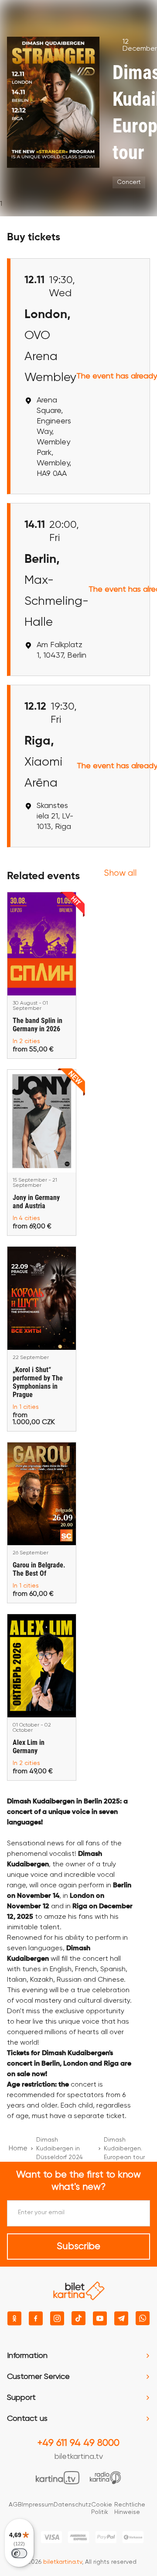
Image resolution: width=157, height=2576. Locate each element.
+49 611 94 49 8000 (78, 2443)
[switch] (19, 2553)
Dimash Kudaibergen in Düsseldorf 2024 (60, 2149)
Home (18, 2149)
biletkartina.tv (79, 2457)
